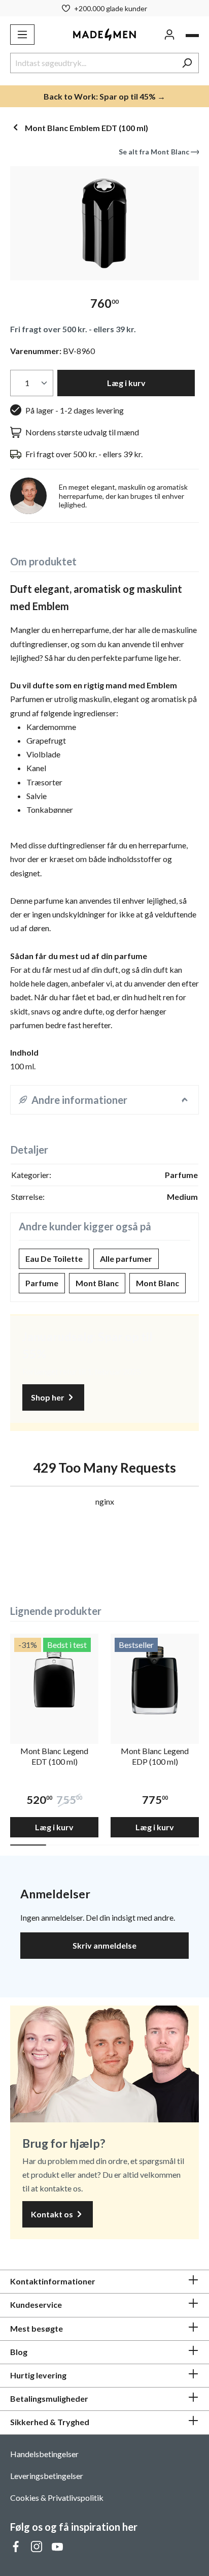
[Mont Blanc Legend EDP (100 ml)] (155, 1678)
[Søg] (187, 63)
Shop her (48, 1397)
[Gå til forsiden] (104, 34)
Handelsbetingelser (44, 2454)
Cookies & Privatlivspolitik (57, 2498)
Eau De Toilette (54, 1259)
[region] (104, 223)
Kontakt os (53, 2214)
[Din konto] (169, 35)
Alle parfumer (126, 1259)
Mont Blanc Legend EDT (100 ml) (54, 1756)
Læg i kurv (126, 383)
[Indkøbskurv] (192, 36)
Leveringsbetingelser (47, 2476)
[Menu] (22, 35)
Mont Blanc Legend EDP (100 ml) (155, 1756)
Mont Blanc (97, 1283)
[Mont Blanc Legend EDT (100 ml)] (54, 1678)
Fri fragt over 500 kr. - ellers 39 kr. (73, 329)
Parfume (42, 1283)
